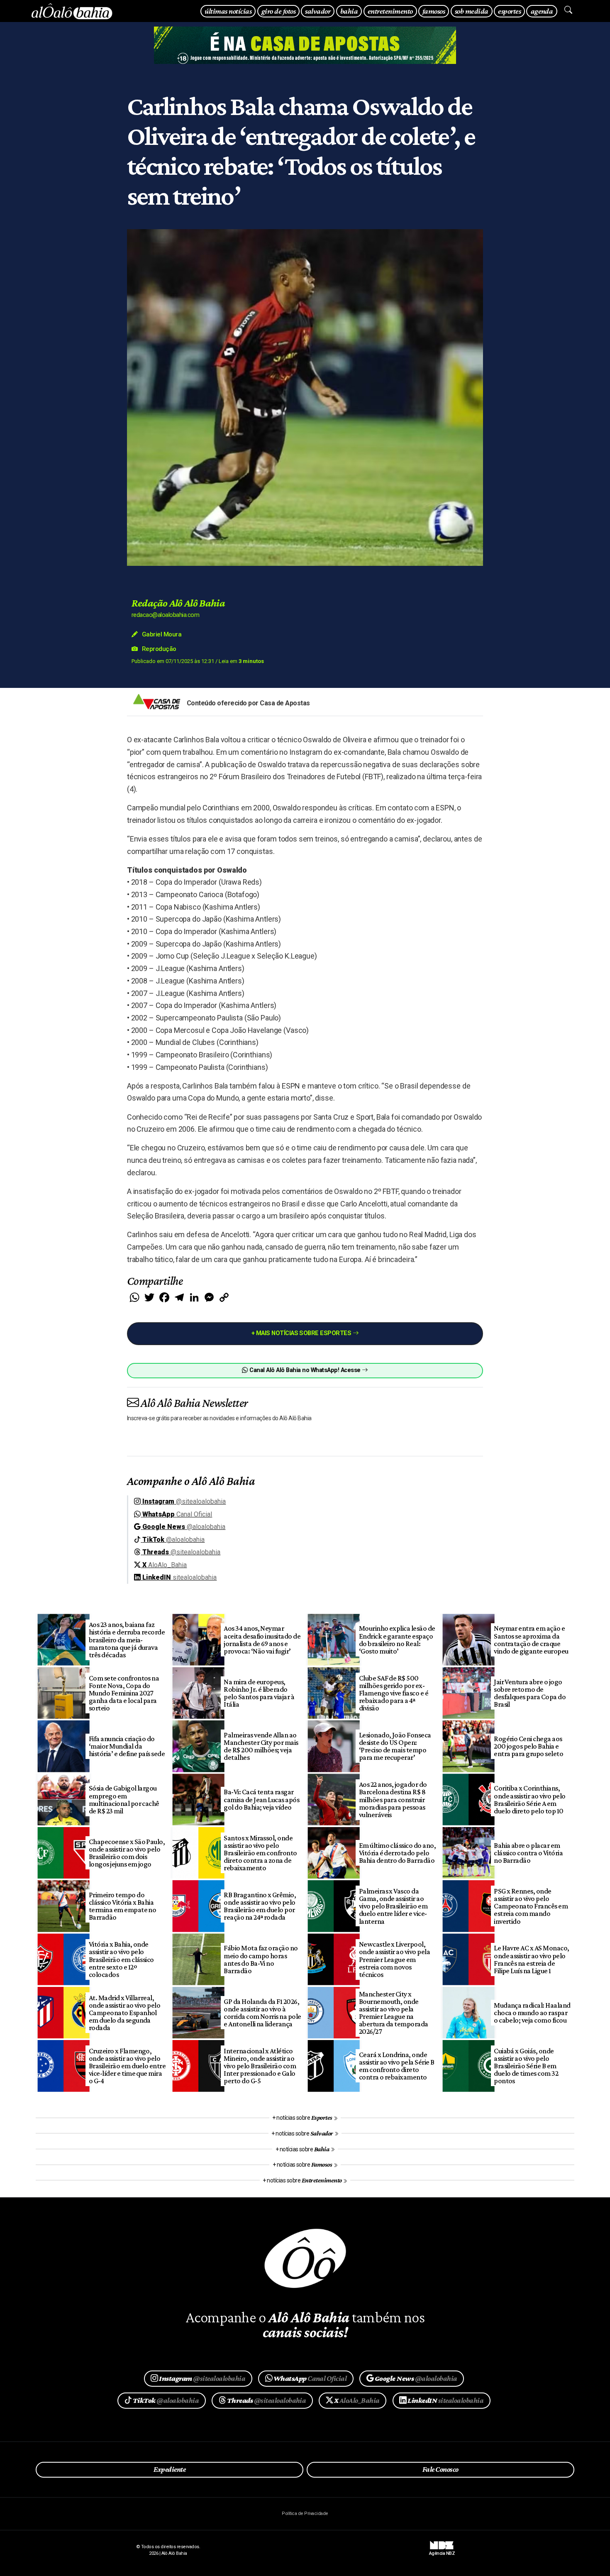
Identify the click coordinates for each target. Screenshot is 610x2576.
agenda (542, 11)
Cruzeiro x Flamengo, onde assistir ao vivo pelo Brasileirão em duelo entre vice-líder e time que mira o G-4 (127, 2066)
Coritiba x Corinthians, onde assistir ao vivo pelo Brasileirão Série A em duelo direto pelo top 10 (530, 1799)
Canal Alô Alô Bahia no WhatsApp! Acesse (305, 1370)
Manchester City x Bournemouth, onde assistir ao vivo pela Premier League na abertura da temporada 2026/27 (394, 2013)
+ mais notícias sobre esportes (302, 1333)
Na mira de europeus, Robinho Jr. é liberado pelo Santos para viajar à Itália (259, 1693)
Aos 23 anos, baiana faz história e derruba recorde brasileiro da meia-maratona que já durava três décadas (127, 1640)
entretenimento (390, 11)
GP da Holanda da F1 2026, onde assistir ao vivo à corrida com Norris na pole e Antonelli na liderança (262, 2013)
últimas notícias (228, 11)
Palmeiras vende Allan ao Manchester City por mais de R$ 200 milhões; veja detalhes (261, 1746)
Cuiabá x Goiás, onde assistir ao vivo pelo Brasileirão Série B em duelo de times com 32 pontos (526, 2066)
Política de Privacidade (305, 2514)
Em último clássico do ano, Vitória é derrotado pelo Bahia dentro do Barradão (398, 1853)
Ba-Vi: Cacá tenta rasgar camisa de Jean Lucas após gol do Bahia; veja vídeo (261, 1799)
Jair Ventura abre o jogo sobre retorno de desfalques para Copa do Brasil (530, 1693)
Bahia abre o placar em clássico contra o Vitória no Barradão (528, 1853)
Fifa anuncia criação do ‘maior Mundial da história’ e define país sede (127, 1746)
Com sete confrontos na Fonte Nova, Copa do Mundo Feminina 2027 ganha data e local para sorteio (124, 1693)
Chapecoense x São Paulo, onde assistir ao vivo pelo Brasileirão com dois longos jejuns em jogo (127, 1853)
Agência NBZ (442, 2551)
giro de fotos (278, 11)
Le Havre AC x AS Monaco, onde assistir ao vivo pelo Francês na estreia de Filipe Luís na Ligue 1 (532, 1959)
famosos (434, 11)
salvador (318, 11)
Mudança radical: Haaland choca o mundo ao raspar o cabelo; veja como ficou (532, 2013)
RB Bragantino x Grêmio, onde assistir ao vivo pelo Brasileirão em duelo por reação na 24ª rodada (260, 1906)
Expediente (170, 2469)
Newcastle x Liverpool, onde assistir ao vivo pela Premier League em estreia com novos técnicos (395, 1959)
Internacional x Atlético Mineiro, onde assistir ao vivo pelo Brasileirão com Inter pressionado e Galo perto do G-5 (260, 2066)
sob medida (472, 11)
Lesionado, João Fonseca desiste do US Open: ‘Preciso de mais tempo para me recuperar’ (395, 1746)
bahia (349, 11)
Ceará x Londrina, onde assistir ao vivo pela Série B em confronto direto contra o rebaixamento (397, 2066)
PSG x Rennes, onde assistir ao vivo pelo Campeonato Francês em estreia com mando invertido (531, 1906)
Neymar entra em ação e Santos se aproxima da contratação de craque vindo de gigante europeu (531, 1639)
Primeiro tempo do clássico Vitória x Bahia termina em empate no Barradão (123, 1906)
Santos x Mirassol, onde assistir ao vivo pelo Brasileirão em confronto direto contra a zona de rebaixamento (260, 1853)
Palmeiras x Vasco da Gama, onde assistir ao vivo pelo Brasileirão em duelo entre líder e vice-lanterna (393, 1906)
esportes (509, 11)
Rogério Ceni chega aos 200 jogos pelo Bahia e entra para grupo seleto (528, 1746)
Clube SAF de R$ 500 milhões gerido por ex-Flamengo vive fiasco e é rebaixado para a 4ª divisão (394, 1693)
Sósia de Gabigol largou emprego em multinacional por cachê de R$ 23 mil (124, 1799)
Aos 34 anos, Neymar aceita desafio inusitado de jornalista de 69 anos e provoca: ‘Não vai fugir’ (262, 1639)
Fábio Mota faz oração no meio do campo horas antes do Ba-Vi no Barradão (261, 1959)
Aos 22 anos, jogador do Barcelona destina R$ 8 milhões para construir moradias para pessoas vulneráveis (393, 1799)
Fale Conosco (440, 2469)
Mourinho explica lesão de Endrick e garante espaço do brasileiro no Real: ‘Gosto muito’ (397, 1639)
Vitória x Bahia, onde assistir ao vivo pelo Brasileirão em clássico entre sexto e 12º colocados (121, 1959)
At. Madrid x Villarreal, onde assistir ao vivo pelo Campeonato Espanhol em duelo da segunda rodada (125, 2013)
